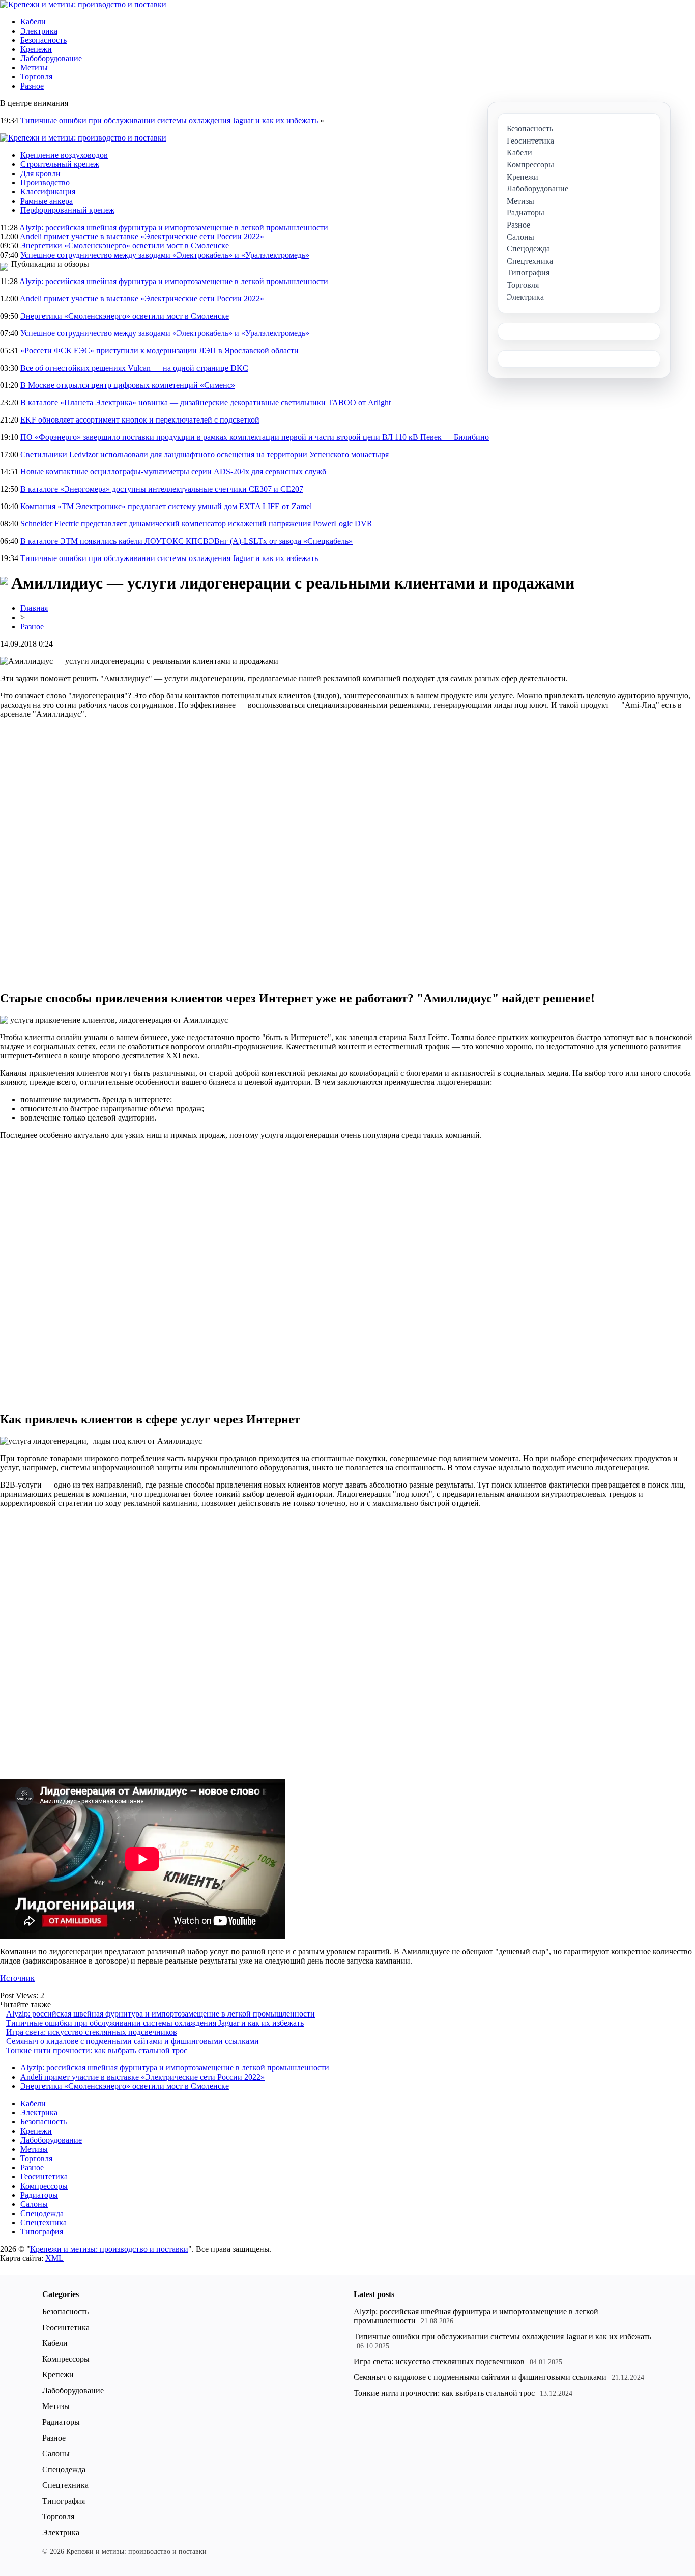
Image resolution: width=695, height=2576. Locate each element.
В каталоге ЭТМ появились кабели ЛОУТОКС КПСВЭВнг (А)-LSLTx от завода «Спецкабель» (186, 541)
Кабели (33, 22)
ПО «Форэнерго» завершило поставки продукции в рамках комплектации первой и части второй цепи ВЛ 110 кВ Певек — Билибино (255, 437)
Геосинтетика (44, 2177)
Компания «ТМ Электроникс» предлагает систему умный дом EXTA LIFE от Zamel (166, 506)
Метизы (34, 67)
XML (54, 2258)
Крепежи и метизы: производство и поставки (109, 2249)
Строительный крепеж (60, 164)
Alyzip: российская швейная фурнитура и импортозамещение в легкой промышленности (174, 227)
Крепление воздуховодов (64, 155)
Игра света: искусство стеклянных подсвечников (92, 2032)
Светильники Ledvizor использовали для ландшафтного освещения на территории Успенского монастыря (205, 454)
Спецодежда (42, 2213)
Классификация (48, 192)
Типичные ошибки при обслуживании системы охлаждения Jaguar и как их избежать (169, 120)
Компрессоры (44, 2186)
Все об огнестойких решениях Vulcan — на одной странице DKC (134, 368)
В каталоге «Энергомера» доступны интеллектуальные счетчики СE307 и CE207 (162, 489)
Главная (34, 608)
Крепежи (36, 49)
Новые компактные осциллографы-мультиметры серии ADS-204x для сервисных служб (173, 472)
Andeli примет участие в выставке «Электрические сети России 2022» (142, 236)
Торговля (36, 77)
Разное (32, 86)
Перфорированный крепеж (67, 210)
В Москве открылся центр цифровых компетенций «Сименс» (128, 385)
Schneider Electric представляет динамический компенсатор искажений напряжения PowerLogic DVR (196, 524)
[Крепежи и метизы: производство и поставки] (83, 4)
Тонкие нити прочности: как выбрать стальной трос (97, 2050)
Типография (42, 2232)
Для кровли (40, 173)
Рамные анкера (47, 201)
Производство (45, 183)
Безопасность (44, 40)
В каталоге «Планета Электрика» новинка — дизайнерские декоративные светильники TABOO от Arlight (206, 402)
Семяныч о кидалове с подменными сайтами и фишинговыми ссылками (133, 2041)
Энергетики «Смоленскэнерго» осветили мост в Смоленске (125, 246)
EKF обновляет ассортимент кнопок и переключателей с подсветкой (140, 420)
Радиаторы (39, 2195)
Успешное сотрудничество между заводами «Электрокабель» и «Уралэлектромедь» (165, 255)
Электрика (39, 31)
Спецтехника (44, 2222)
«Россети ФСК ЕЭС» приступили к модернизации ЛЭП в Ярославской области (160, 351)
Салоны (34, 2204)
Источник (17, 1978)
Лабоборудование (51, 58)
